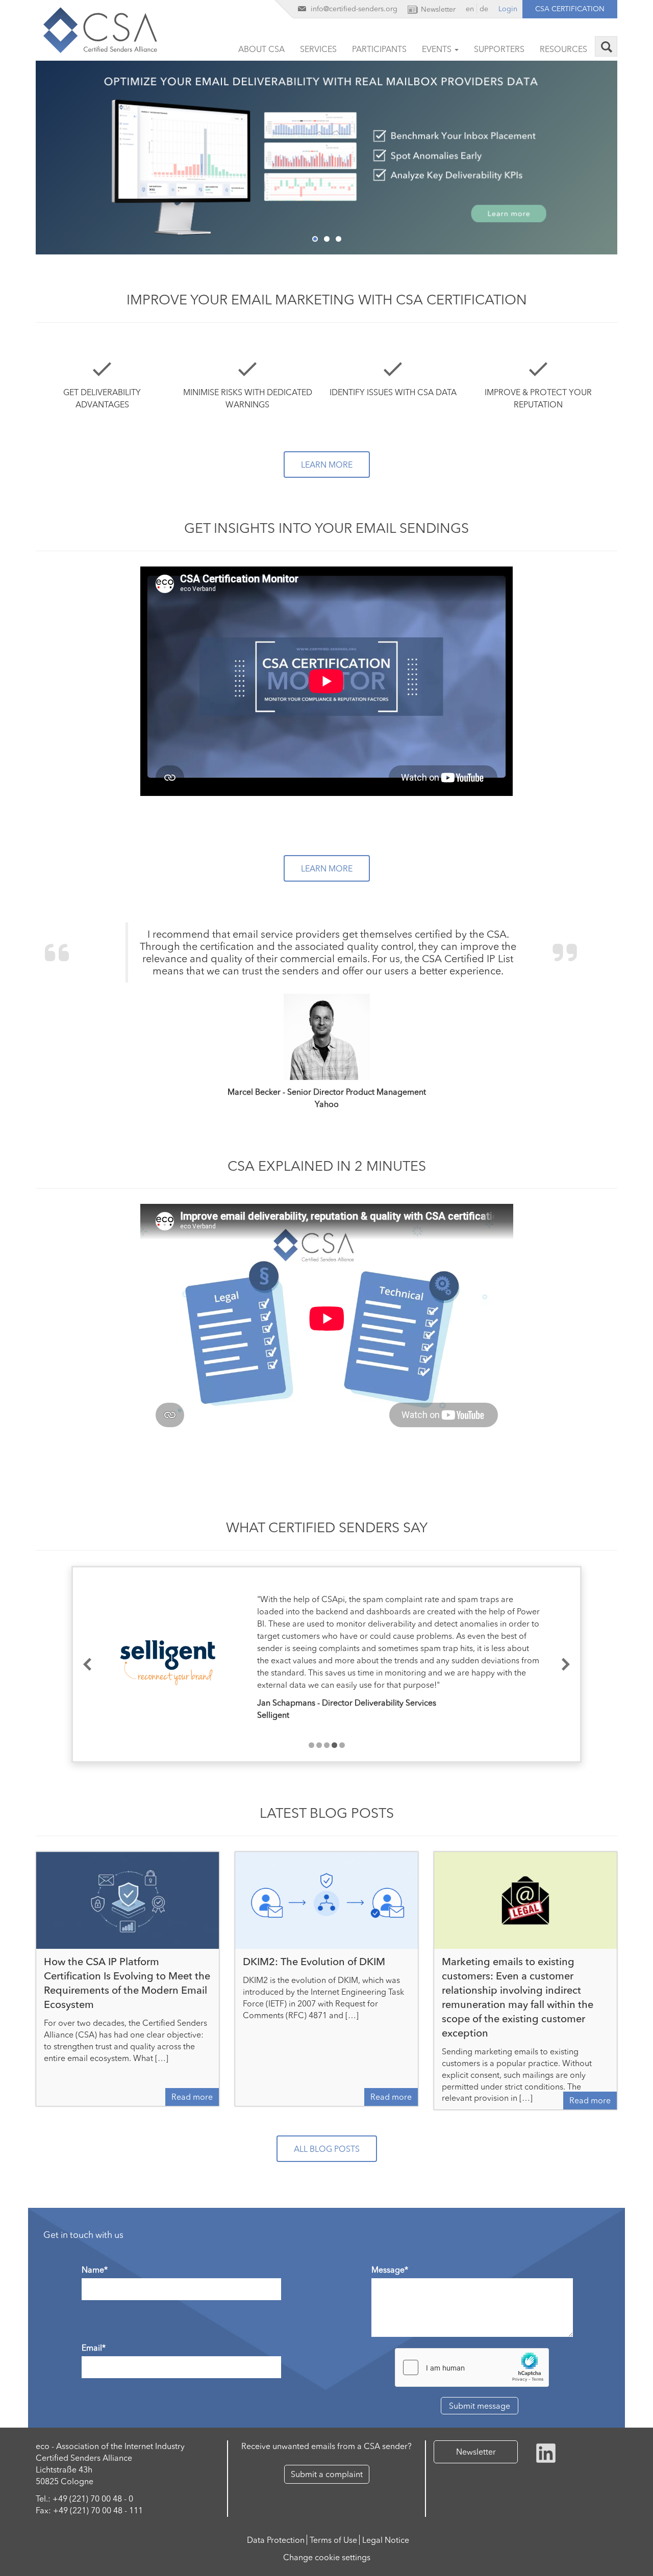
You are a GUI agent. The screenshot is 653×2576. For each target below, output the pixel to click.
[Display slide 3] (327, 1745)
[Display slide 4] (334, 1745)
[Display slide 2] (319, 1745)
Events (438, 49)
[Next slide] (566, 1665)
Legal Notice (386, 2540)
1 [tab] (315, 239)
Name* (95, 2270)
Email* (94, 2348)
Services (318, 49)
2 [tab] (327, 239)
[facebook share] (546, 2452)
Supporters (499, 49)
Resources (563, 49)
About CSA (261, 49)
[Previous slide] (87, 1665)
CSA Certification (570, 9)
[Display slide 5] (342, 1745)
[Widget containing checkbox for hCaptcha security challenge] (472, 2367)
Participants (379, 49)
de (484, 9)
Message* (390, 2270)
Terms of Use (333, 2540)
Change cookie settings (327, 2557)
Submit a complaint (327, 2474)
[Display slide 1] (311, 1745)
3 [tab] (338, 239)
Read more (192, 2097)
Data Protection (276, 2540)
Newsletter (476, 2452)
